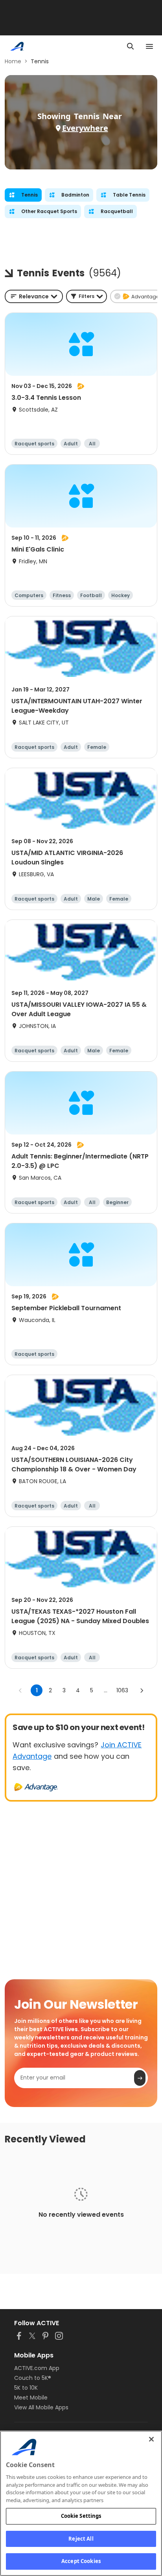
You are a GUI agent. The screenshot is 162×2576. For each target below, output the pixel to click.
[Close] (151, 2439)
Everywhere (85, 128)
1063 (122, 1690)
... (106, 1690)
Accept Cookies (81, 2561)
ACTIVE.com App (37, 2368)
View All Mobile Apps (41, 2407)
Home (13, 61)
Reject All (81, 2539)
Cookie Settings (81, 2516)
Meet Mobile (31, 2398)
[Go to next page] (142, 1690)
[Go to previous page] (20, 1690)
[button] (87, 296)
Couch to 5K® (33, 2378)
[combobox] (34, 296)
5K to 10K (26, 2388)
